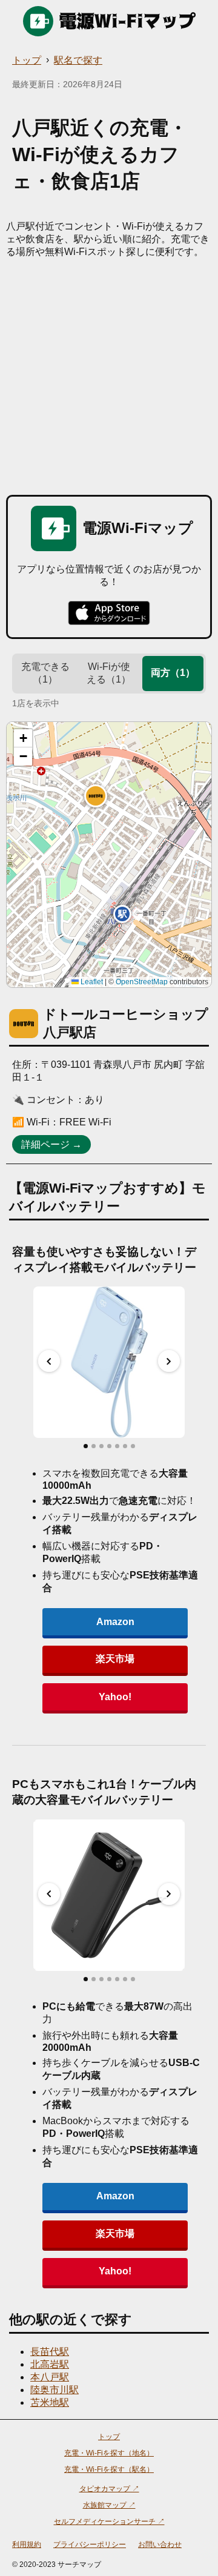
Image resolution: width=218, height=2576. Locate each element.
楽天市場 (115, 1659)
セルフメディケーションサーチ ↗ (109, 2521)
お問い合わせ (160, 2545)
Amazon (115, 1622)
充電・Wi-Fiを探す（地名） (109, 2453)
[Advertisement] (109, 374)
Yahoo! (115, 1697)
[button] (96, 796)
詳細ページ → (51, 1144)
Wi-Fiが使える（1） (109, 673)
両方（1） (173, 673)
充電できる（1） (45, 673)
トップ (27, 60)
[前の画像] (49, 1361)
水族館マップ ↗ (109, 2505)
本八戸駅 (50, 2377)
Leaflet (91, 982)
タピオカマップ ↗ (109, 2489)
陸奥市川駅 (54, 2390)
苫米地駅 (50, 2402)
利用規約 (27, 2545)
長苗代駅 (50, 2352)
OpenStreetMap (142, 982)
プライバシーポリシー (90, 2545)
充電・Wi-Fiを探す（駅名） (109, 2469)
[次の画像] (169, 1361)
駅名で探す (78, 60)
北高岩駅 (50, 2364)
